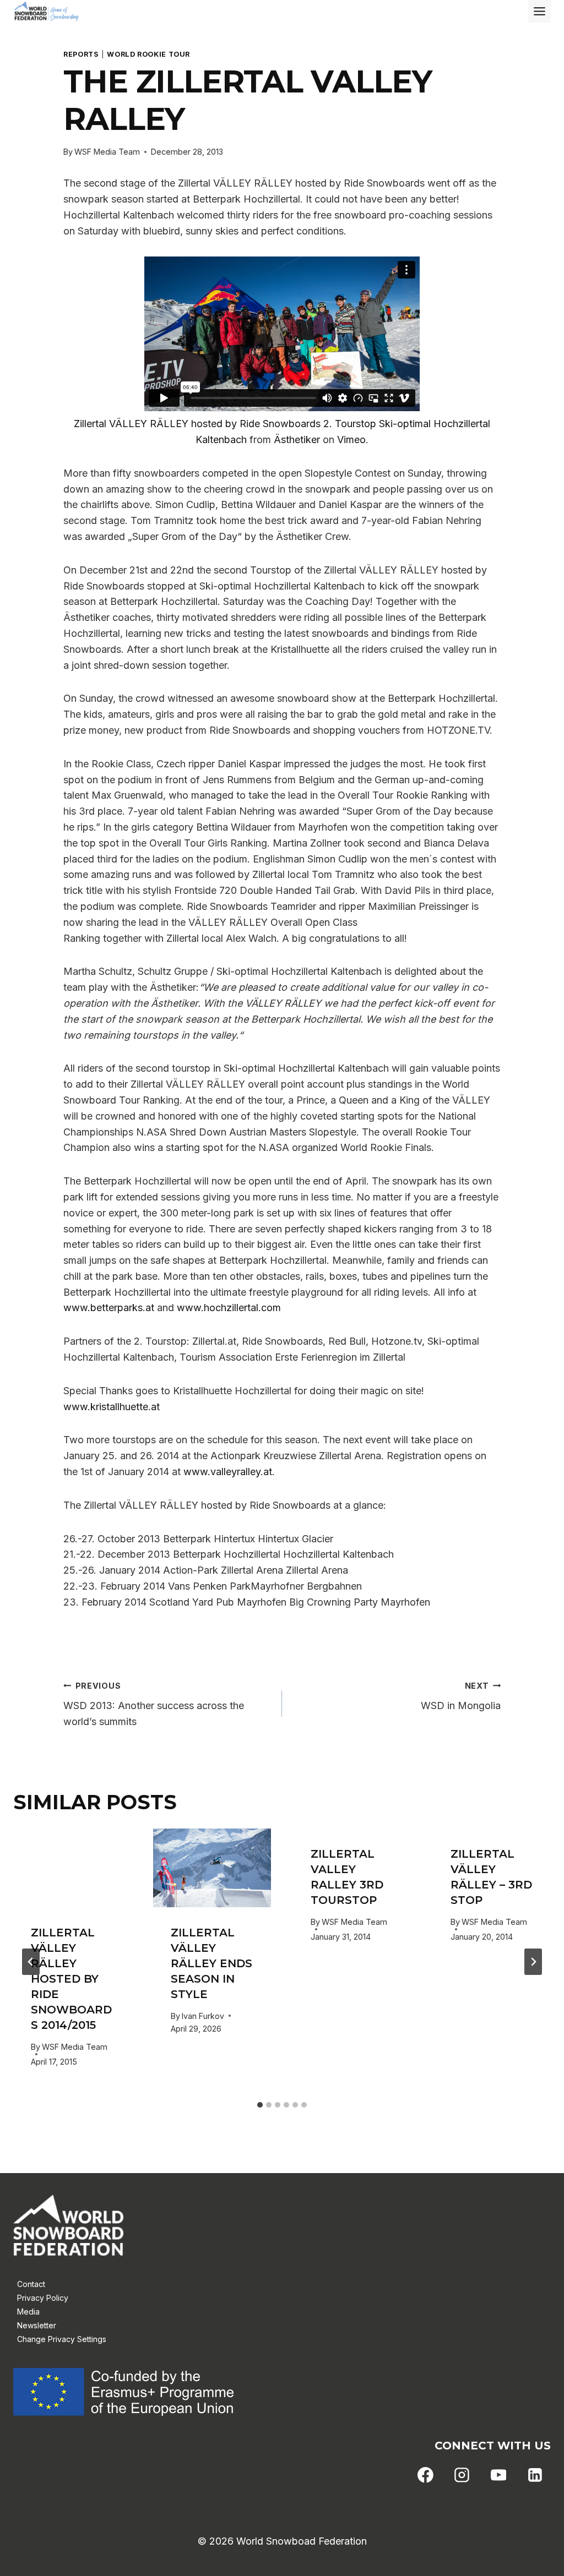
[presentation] (72, 1868)
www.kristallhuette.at (112, 1407)
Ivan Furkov (203, 2016)
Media (28, 2312)
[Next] (533, 1962)
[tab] (260, 2105)
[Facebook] (426, 2475)
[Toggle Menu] (539, 11)
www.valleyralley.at (228, 1472)
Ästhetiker (297, 440)
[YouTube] (498, 2475)
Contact (31, 2284)
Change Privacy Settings (62, 2339)
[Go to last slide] (31, 1962)
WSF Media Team (107, 152)
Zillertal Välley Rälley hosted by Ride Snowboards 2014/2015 (71, 1979)
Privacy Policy (43, 2298)
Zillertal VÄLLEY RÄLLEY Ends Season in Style (211, 1963)
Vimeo (351, 440)
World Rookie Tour (148, 54)
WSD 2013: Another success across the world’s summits (154, 1704)
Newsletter (37, 2325)
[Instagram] (462, 2475)
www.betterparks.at (109, 1308)
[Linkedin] (535, 2475)
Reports (81, 54)
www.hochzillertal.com (229, 1308)
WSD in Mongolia (461, 1696)
